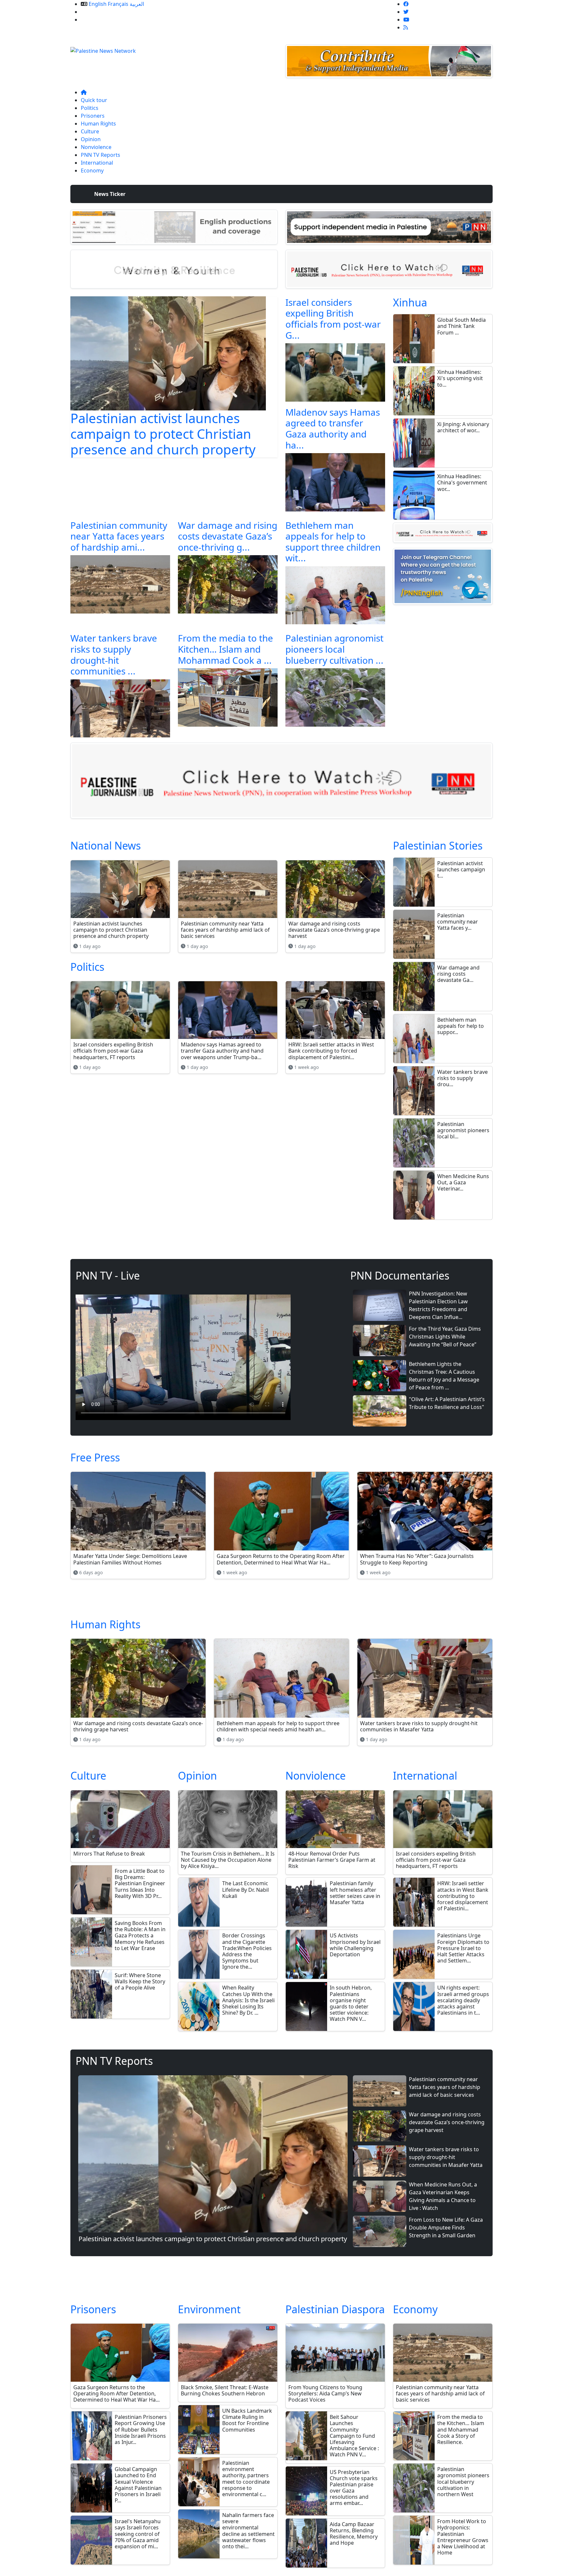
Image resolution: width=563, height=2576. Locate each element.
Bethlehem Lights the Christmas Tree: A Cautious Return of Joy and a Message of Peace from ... (444, 1376)
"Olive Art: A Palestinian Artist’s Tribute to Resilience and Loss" (447, 1403)
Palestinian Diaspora (335, 2309)
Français (118, 4)
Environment (209, 2309)
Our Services (96, 12)
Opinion (91, 139)
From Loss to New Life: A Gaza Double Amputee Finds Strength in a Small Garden (446, 2228)
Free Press (95, 1457)
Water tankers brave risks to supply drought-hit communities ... (114, 654)
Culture (90, 131)
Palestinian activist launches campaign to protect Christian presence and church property (163, 434)
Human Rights (98, 124)
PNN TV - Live (108, 1275)
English (98, 4)
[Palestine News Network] (103, 49)
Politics (90, 108)
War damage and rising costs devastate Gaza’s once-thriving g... (228, 536)
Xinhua (410, 302)
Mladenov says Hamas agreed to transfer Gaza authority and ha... (333, 429)
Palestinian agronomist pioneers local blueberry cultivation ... (334, 649)
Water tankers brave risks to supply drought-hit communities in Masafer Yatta (446, 2157)
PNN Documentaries (400, 1275)
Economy (92, 170)
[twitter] (406, 12)
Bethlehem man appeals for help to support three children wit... (333, 542)
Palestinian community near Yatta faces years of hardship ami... (119, 536)
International (97, 163)
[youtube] (406, 20)
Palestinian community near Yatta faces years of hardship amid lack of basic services (445, 2087)
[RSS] (406, 27)
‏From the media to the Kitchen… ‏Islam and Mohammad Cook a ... (225, 649)
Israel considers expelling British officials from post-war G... (333, 319)
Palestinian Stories (438, 845)
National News (106, 845)
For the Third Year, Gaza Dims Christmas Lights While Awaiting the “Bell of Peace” (445, 1337)
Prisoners (93, 116)
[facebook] (406, 4)
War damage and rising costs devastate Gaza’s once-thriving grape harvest (447, 2122)
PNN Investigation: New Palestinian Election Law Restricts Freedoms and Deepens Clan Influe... (438, 1305)
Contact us (94, 20)
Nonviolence (96, 147)
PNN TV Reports (101, 155)
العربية (137, 4)
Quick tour (94, 100)
